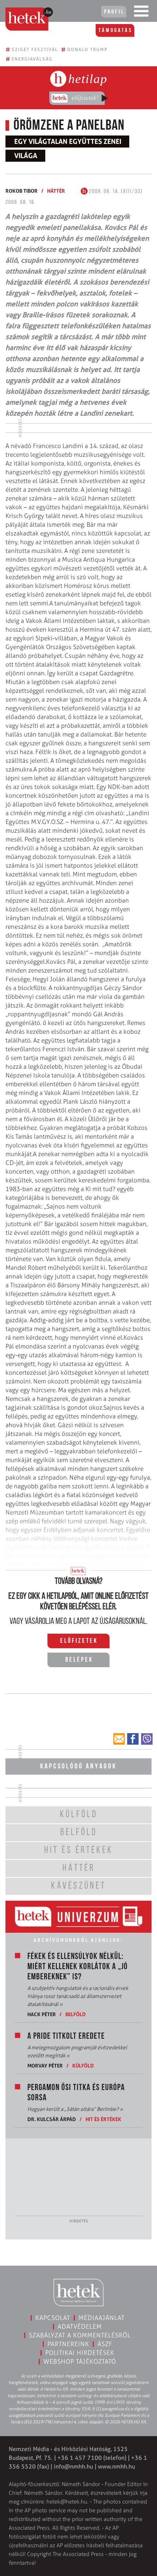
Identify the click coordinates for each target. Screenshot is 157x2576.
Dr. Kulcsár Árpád (52, 2119)
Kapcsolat (53, 2318)
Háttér (56, 191)
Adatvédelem (80, 2326)
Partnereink (68, 2344)
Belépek (79, 1660)
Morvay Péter (45, 2065)
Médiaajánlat (102, 2318)
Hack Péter (42, 2014)
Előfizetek (79, 1641)
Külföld (83, 2065)
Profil (114, 12)
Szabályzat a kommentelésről (80, 2335)
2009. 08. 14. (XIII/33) (115, 192)
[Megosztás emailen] (119, 1739)
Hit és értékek (103, 2119)
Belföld (76, 2014)
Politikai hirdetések (80, 2353)
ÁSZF (105, 2344)
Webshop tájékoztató (80, 2361)
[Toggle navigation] (141, 13)
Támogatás (116, 31)
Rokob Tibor (22, 191)
